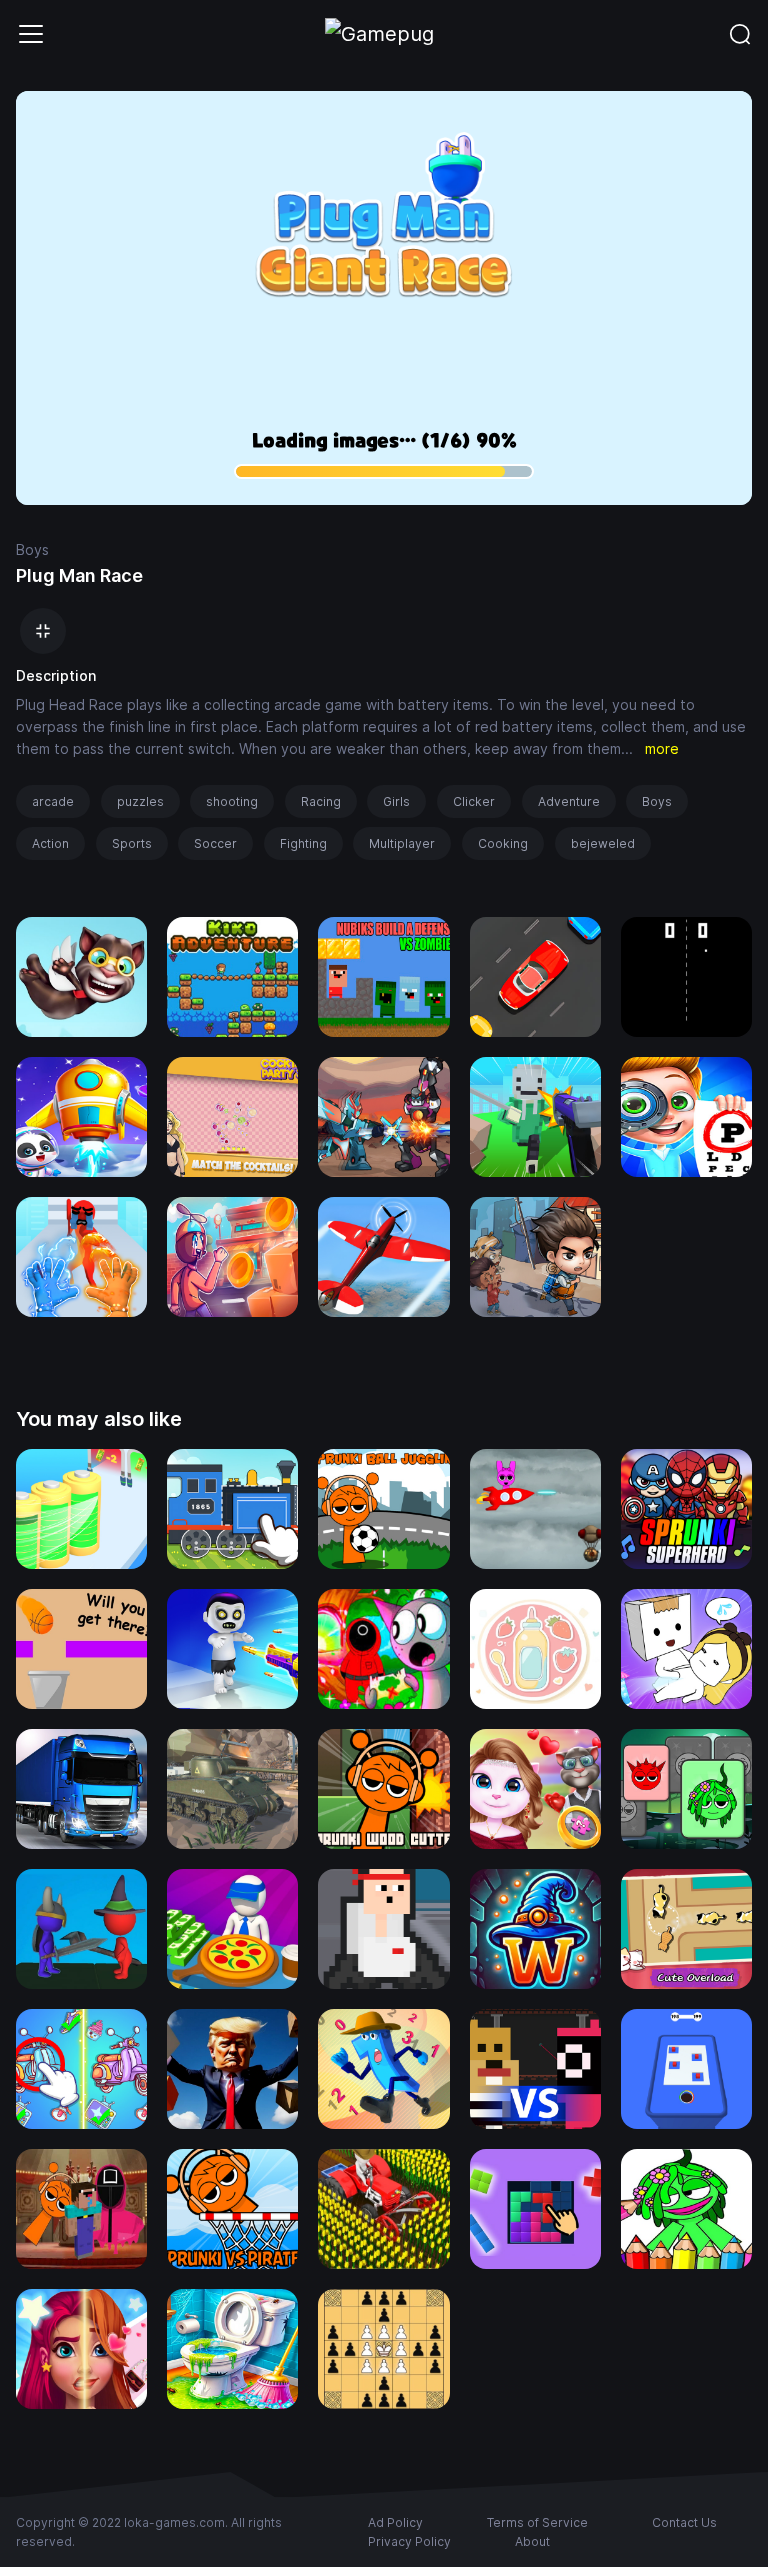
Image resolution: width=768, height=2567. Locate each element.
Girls (396, 801)
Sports (132, 843)
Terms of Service (537, 2522)
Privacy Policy (409, 2541)
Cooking (503, 843)
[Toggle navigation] (31, 34)
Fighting (303, 843)
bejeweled (603, 843)
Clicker (474, 801)
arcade (53, 801)
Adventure (569, 801)
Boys (32, 549)
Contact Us (684, 2522)
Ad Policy (395, 2522)
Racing (321, 801)
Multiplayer (402, 843)
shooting (232, 801)
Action (50, 843)
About (532, 2541)
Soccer (215, 843)
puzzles (140, 801)
